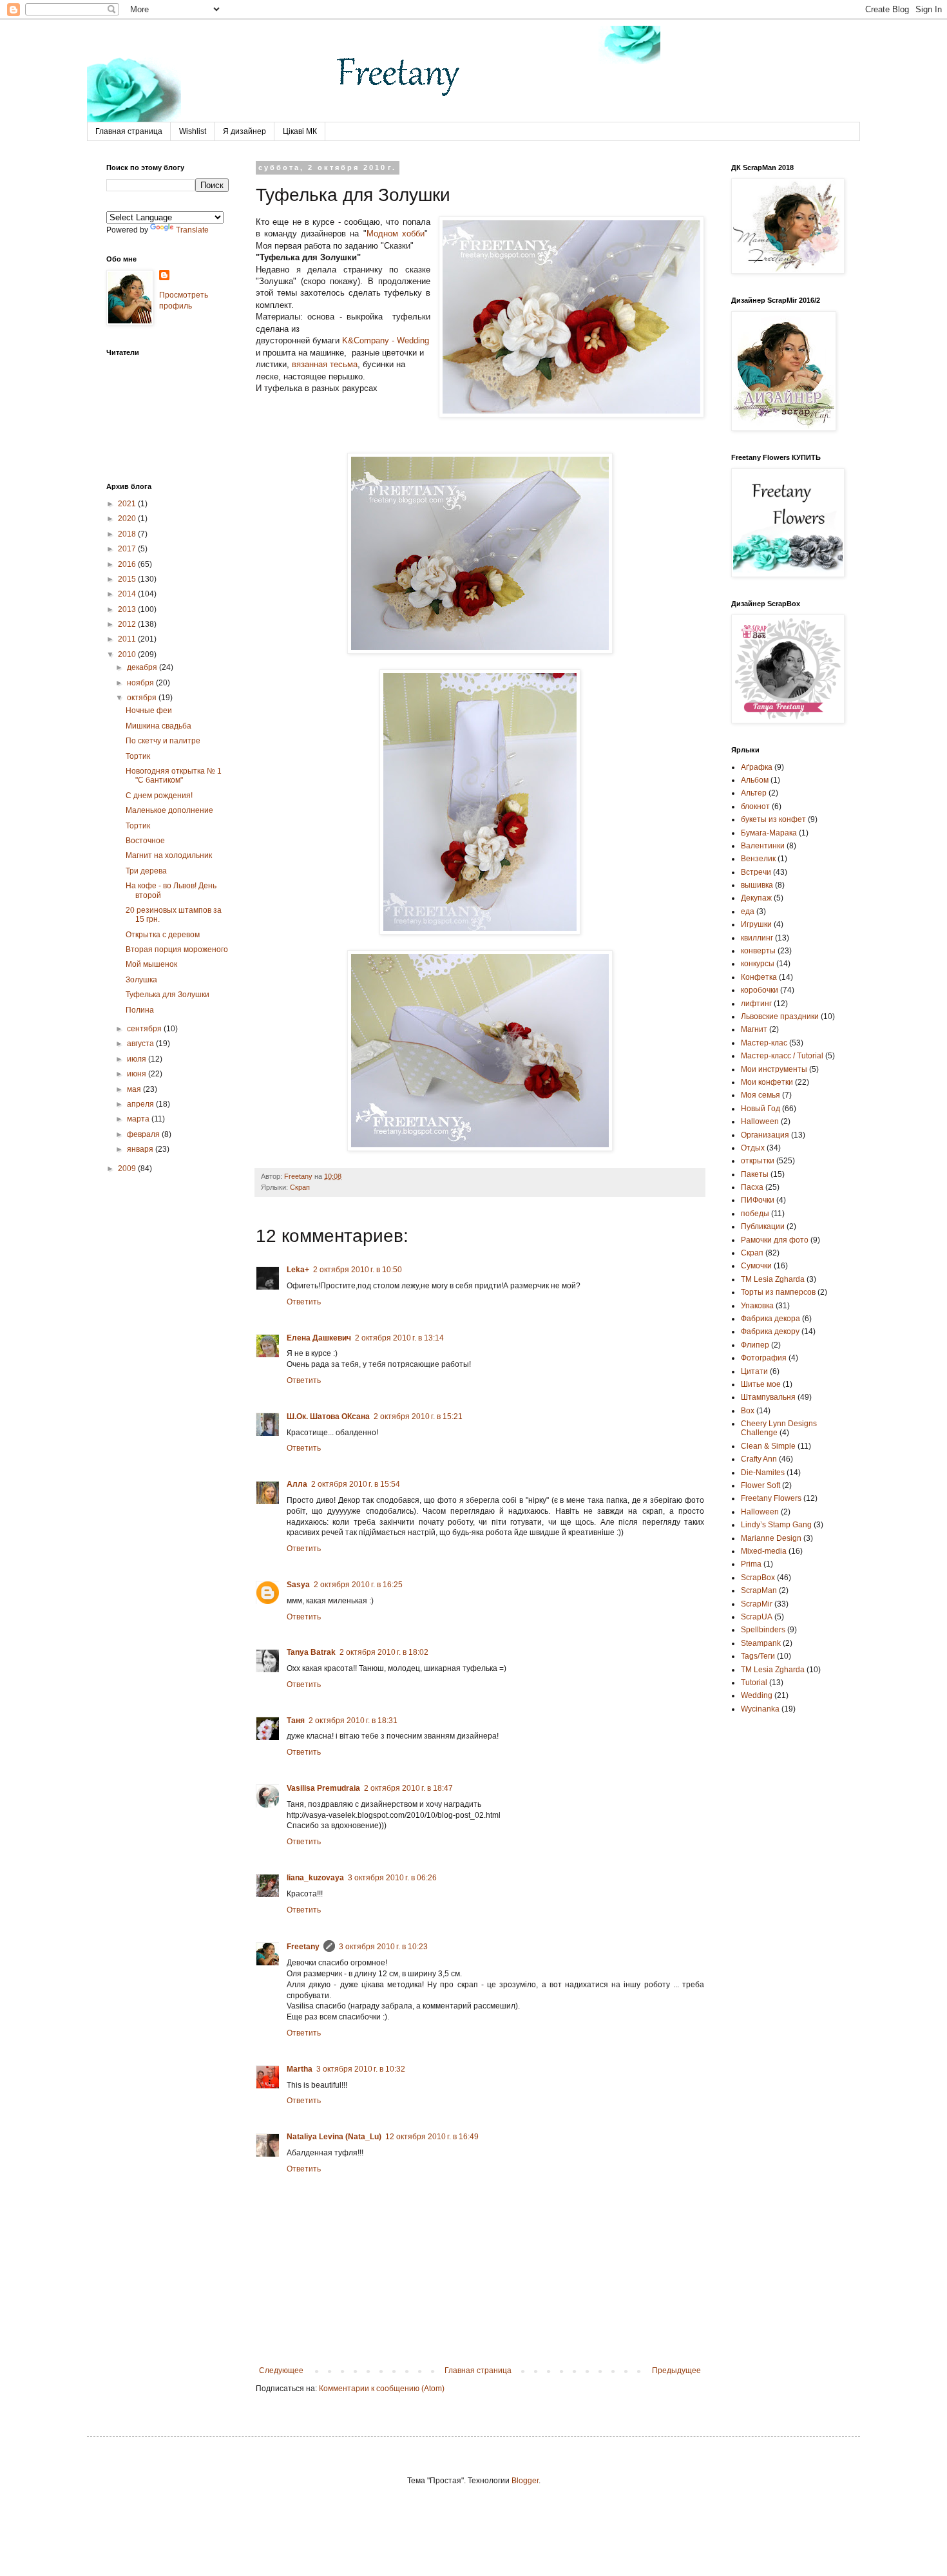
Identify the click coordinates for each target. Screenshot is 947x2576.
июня (138, 1074)
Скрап (300, 1187)
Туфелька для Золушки (167, 995)
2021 (128, 504)
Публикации (763, 1226)
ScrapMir (757, 1604)
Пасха (752, 1187)
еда (748, 911)
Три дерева (146, 871)
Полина (140, 1010)
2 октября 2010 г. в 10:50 (358, 1270)
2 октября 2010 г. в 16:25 (358, 1585)
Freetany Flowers (771, 1498)
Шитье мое (761, 1384)
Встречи (756, 872)
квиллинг (757, 938)
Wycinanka (760, 1709)
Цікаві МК (300, 131)
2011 (128, 639)
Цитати (754, 1371)
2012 (128, 624)
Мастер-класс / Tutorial (782, 1056)
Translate (192, 230)
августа (141, 1044)
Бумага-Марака (769, 833)
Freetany (303, 1947)
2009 (128, 1169)
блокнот (755, 806)
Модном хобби (396, 234)
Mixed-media (764, 1551)
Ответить (304, 1302)
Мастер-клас (764, 1043)
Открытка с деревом (163, 935)
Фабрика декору (770, 1331)
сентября (145, 1029)
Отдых (753, 1148)
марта (139, 1119)
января (141, 1149)
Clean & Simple (768, 1446)
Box (748, 1411)
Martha (300, 2069)
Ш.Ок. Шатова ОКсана (328, 1417)
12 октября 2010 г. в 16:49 (432, 2137)
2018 (128, 534)
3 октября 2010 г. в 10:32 (361, 2069)
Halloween (760, 1512)
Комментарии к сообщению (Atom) (382, 2389)
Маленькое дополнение (169, 810)
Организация (765, 1135)
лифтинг (756, 1004)
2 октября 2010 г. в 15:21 (418, 1417)
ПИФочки (758, 1200)
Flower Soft (760, 1485)
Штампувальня (768, 1397)
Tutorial (754, 1683)
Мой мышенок (151, 964)
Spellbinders (763, 1630)
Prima (751, 1564)
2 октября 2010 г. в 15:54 (356, 1484)
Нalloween (760, 1121)
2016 (128, 564)
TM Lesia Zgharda (773, 1670)
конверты (758, 951)
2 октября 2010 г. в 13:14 (399, 1338)
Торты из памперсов (778, 1292)
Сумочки (756, 1266)
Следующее (281, 2371)
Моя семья (760, 1095)
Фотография (764, 1358)
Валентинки (763, 846)
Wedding (757, 1695)
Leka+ (298, 1270)
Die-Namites (763, 1473)
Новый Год (760, 1109)
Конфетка (759, 977)
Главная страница (129, 131)
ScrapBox (758, 1578)
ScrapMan (759, 1590)
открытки (758, 1161)
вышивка (757, 885)
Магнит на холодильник (169, 855)
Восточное (145, 841)
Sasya (298, 1585)
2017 (128, 549)
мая (135, 1089)
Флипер (755, 1345)
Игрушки (756, 924)
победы (755, 1214)
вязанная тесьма (325, 364)
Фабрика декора (770, 1319)
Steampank (761, 1643)
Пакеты (755, 1174)
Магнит (754, 1029)
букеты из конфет (773, 819)
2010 (128, 654)
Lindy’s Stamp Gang (776, 1525)
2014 (128, 594)
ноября (141, 683)
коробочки (760, 990)
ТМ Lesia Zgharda (773, 1279)
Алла (297, 1484)
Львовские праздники (780, 1016)
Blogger (525, 2481)
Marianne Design (771, 1538)
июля (138, 1059)
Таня (296, 1721)
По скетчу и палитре (163, 741)
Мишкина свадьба (158, 726)
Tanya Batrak (311, 1652)
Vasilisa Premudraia (323, 1788)
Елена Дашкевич (319, 1338)
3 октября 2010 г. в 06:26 (392, 1878)
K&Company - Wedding (386, 340)
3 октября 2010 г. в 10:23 (383, 1947)
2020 (128, 519)
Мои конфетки (767, 1082)
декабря (143, 667)
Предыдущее (676, 2371)
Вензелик (758, 859)
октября (143, 698)
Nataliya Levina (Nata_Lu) (334, 2137)
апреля (141, 1104)
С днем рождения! (159, 796)
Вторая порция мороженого (177, 949)
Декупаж (756, 898)
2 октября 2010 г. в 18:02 (384, 1652)
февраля (144, 1134)
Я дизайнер (244, 131)
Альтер (754, 793)
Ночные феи (149, 711)
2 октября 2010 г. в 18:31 (353, 1721)
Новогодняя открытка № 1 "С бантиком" (174, 776)
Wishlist (193, 131)
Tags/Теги (758, 1656)
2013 (128, 609)
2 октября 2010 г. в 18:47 (408, 1788)
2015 (128, 579)
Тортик (138, 756)
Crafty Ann (759, 1459)
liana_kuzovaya (315, 1878)
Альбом (755, 780)
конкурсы (758, 964)
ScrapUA (757, 1617)
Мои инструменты (774, 1069)
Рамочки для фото (775, 1240)
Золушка (141, 980)
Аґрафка (757, 767)
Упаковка (757, 1306)
